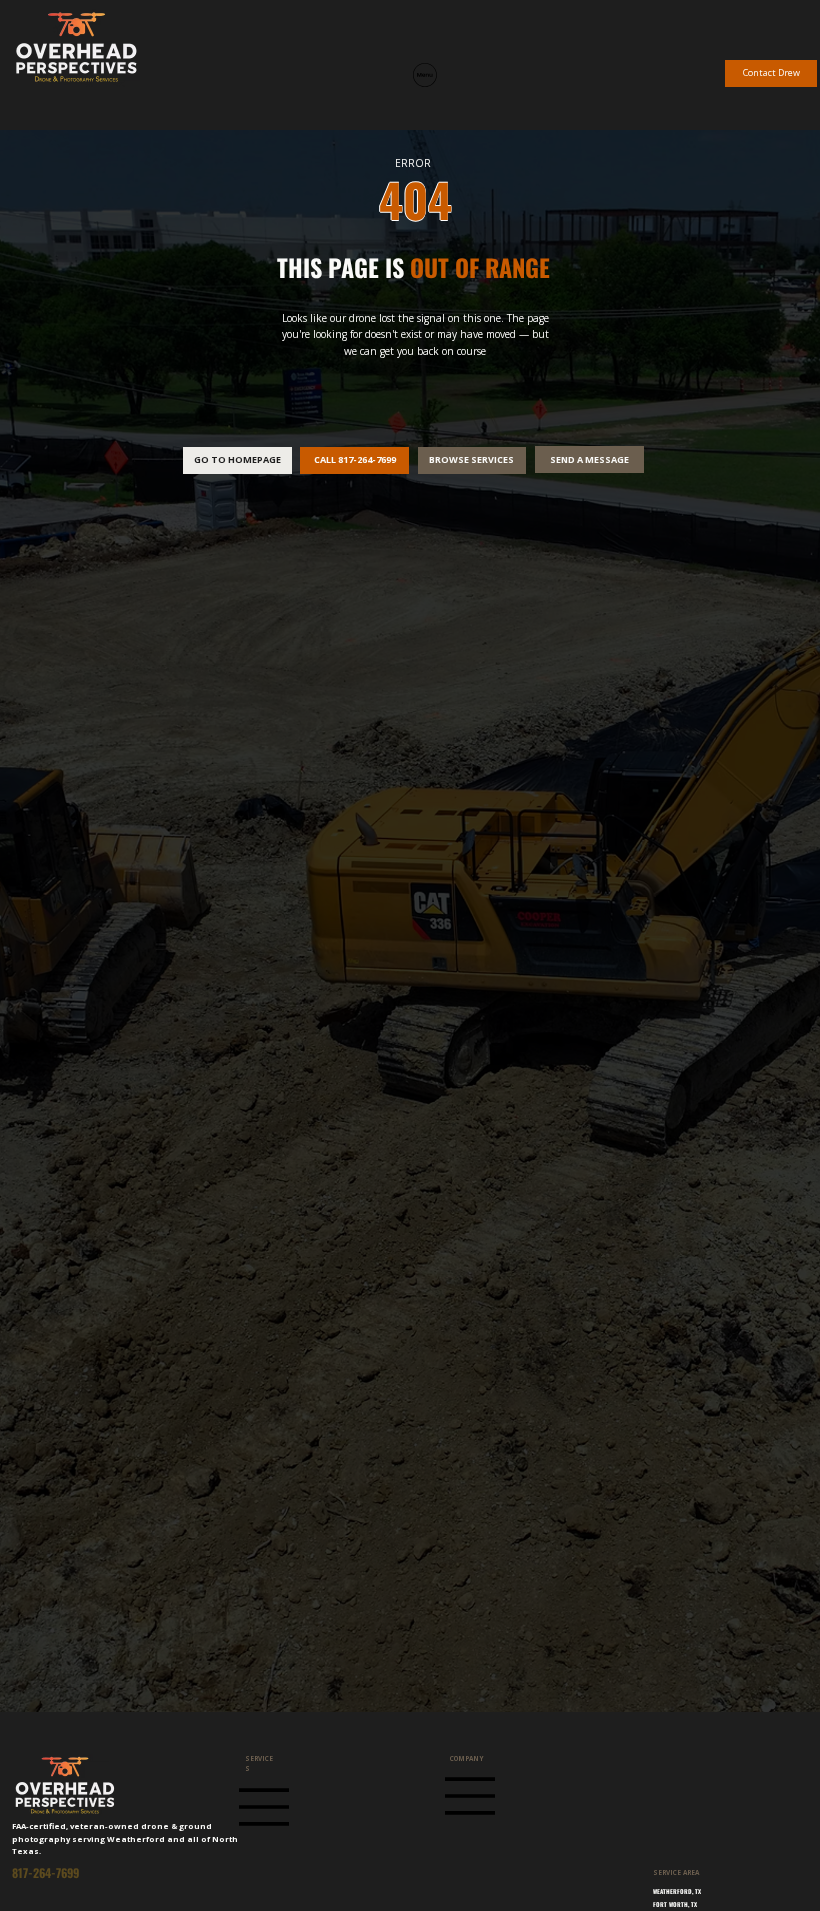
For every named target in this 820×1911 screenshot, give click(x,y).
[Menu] (425, 75)
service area (676, 1872)
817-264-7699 (45, 1872)
